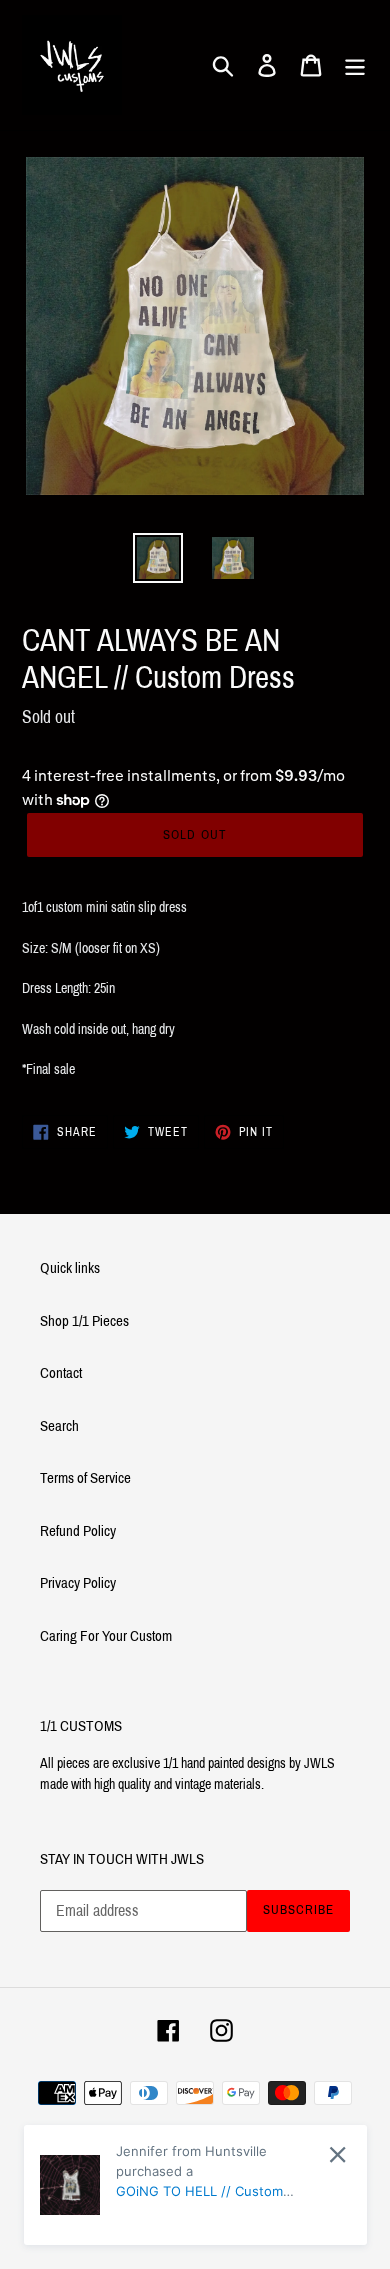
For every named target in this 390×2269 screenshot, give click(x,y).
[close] (337, 2154)
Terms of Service (85, 1478)
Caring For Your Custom (106, 1636)
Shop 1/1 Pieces (84, 1321)
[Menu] (355, 65)
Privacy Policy (78, 1583)
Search (59, 1426)
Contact (61, 1373)
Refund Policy (78, 1531)
